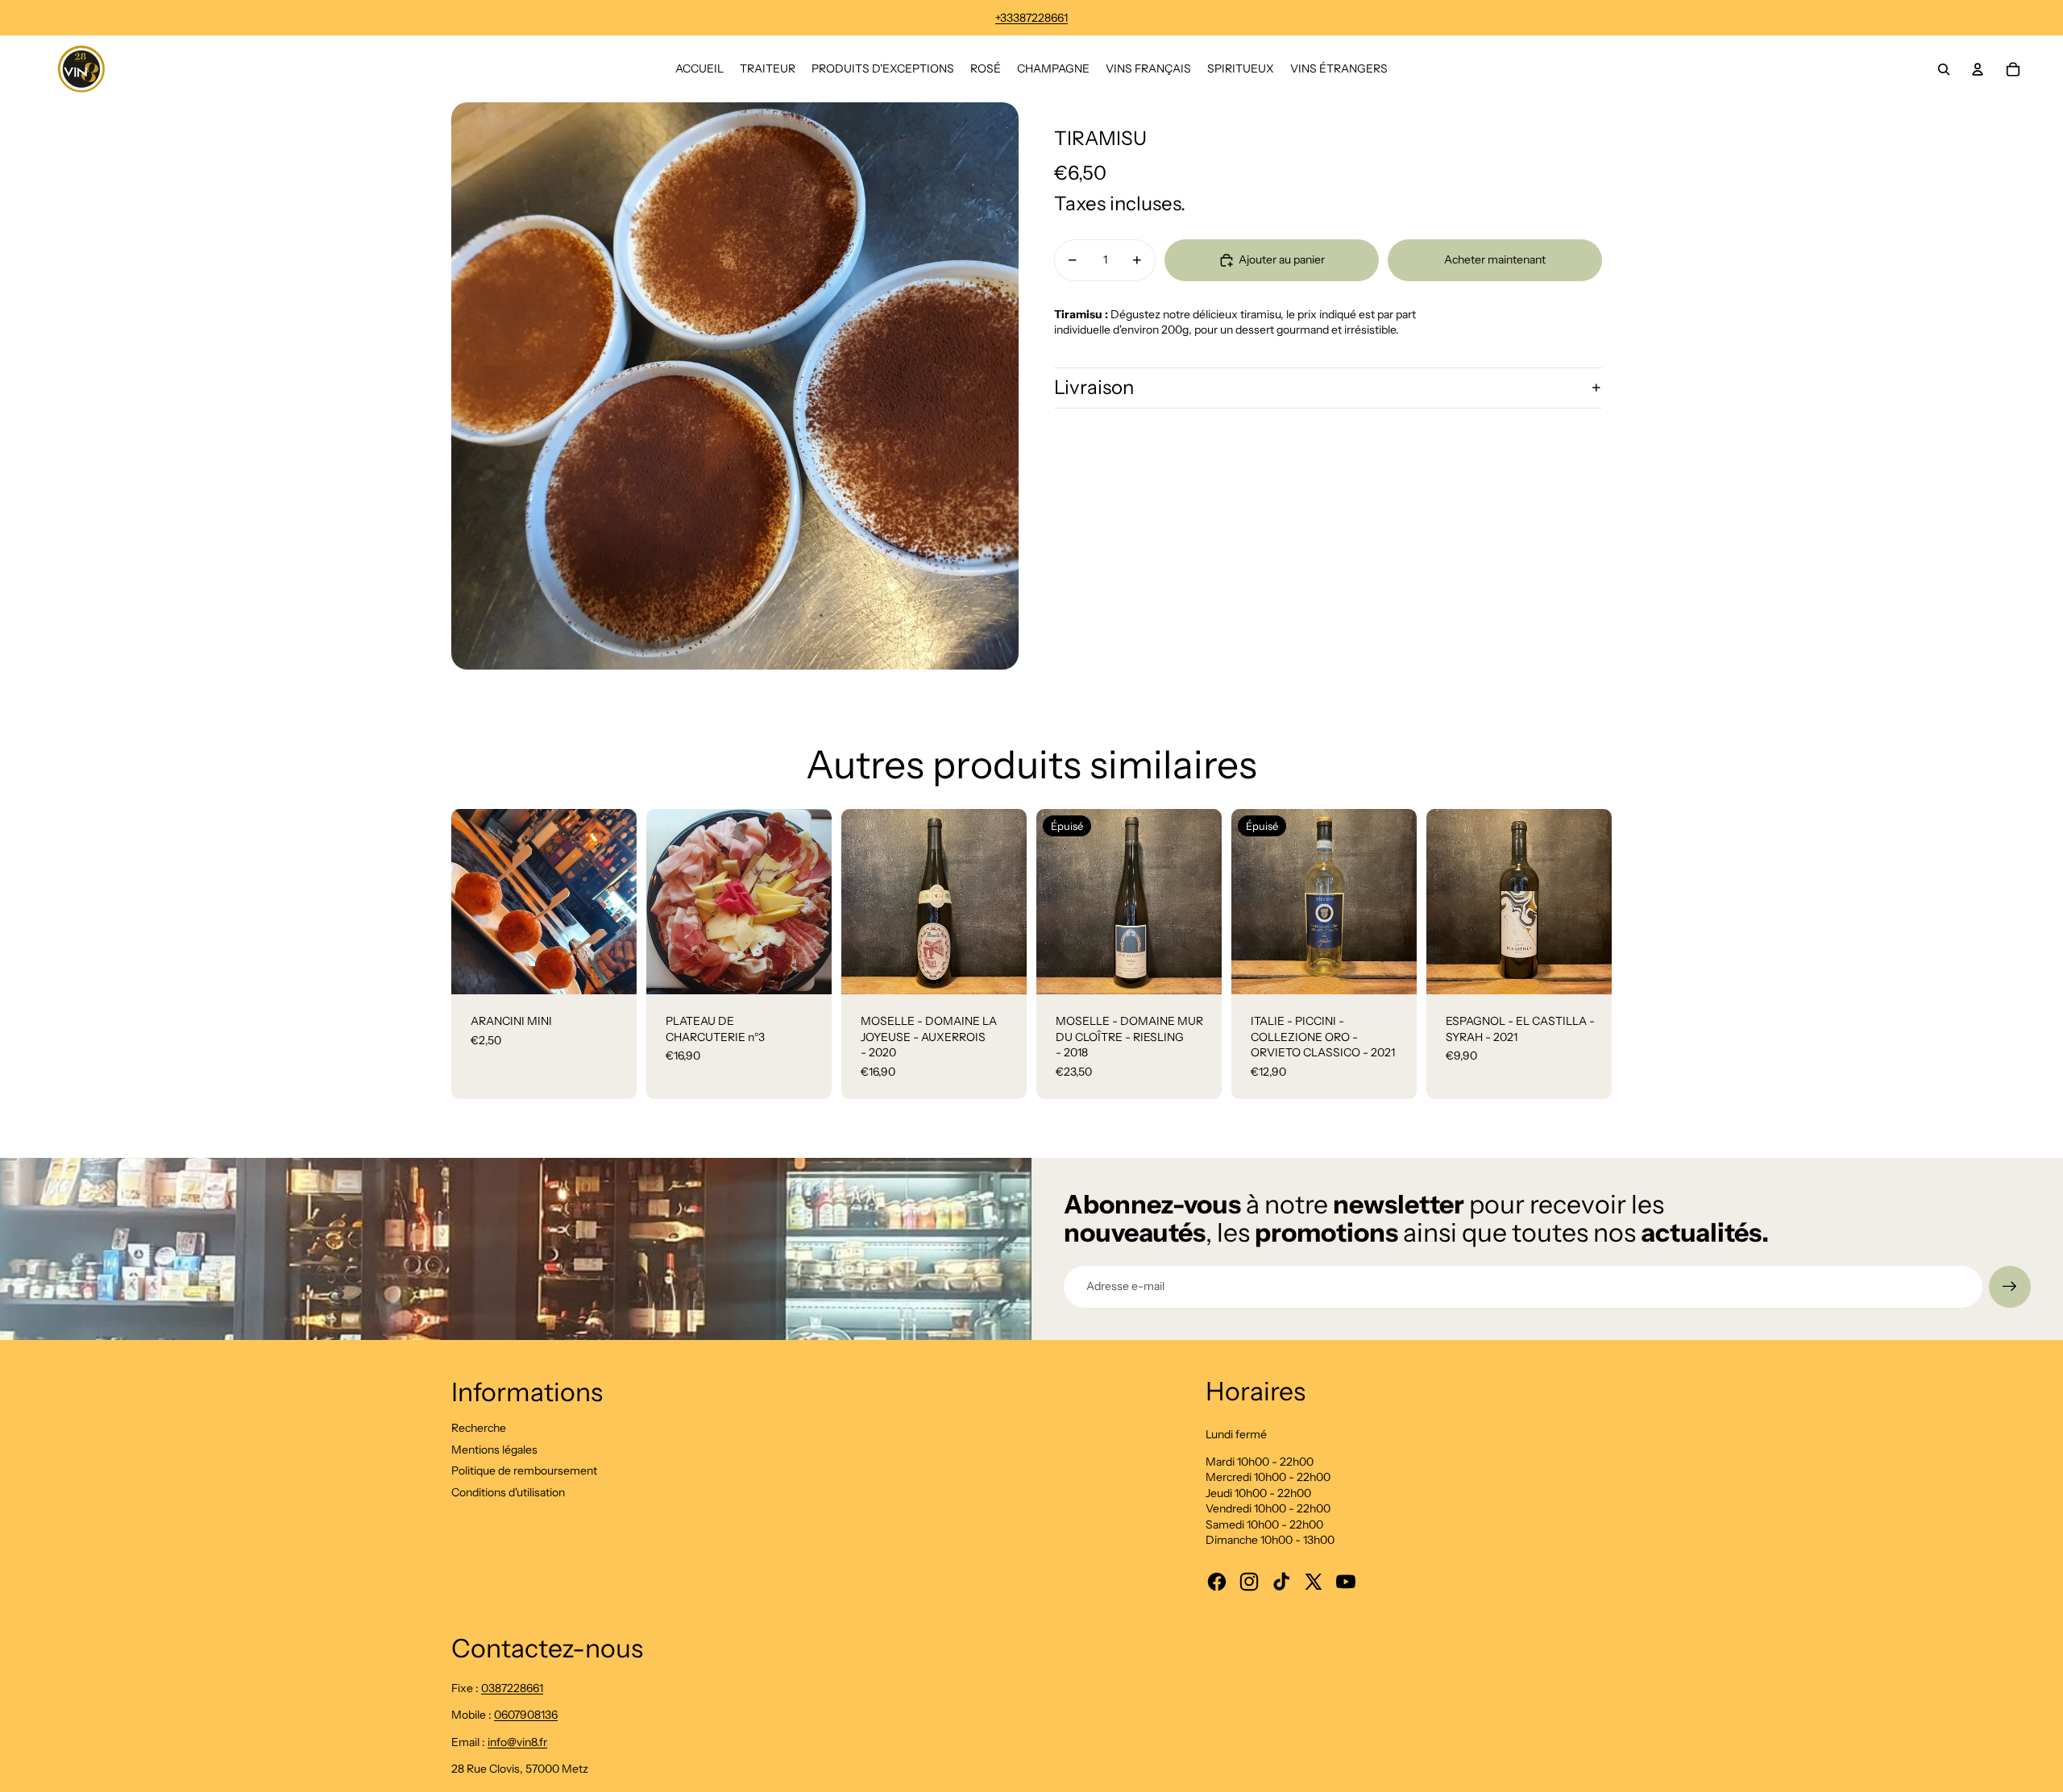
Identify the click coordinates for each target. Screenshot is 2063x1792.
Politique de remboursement (524, 1471)
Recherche (479, 1428)
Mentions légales (494, 1450)
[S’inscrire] (2010, 1287)
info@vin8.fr (517, 1742)
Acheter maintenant (1495, 259)
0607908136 (526, 1715)
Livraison (1094, 387)
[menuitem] (699, 69)
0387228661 (512, 1688)
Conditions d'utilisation (508, 1492)
